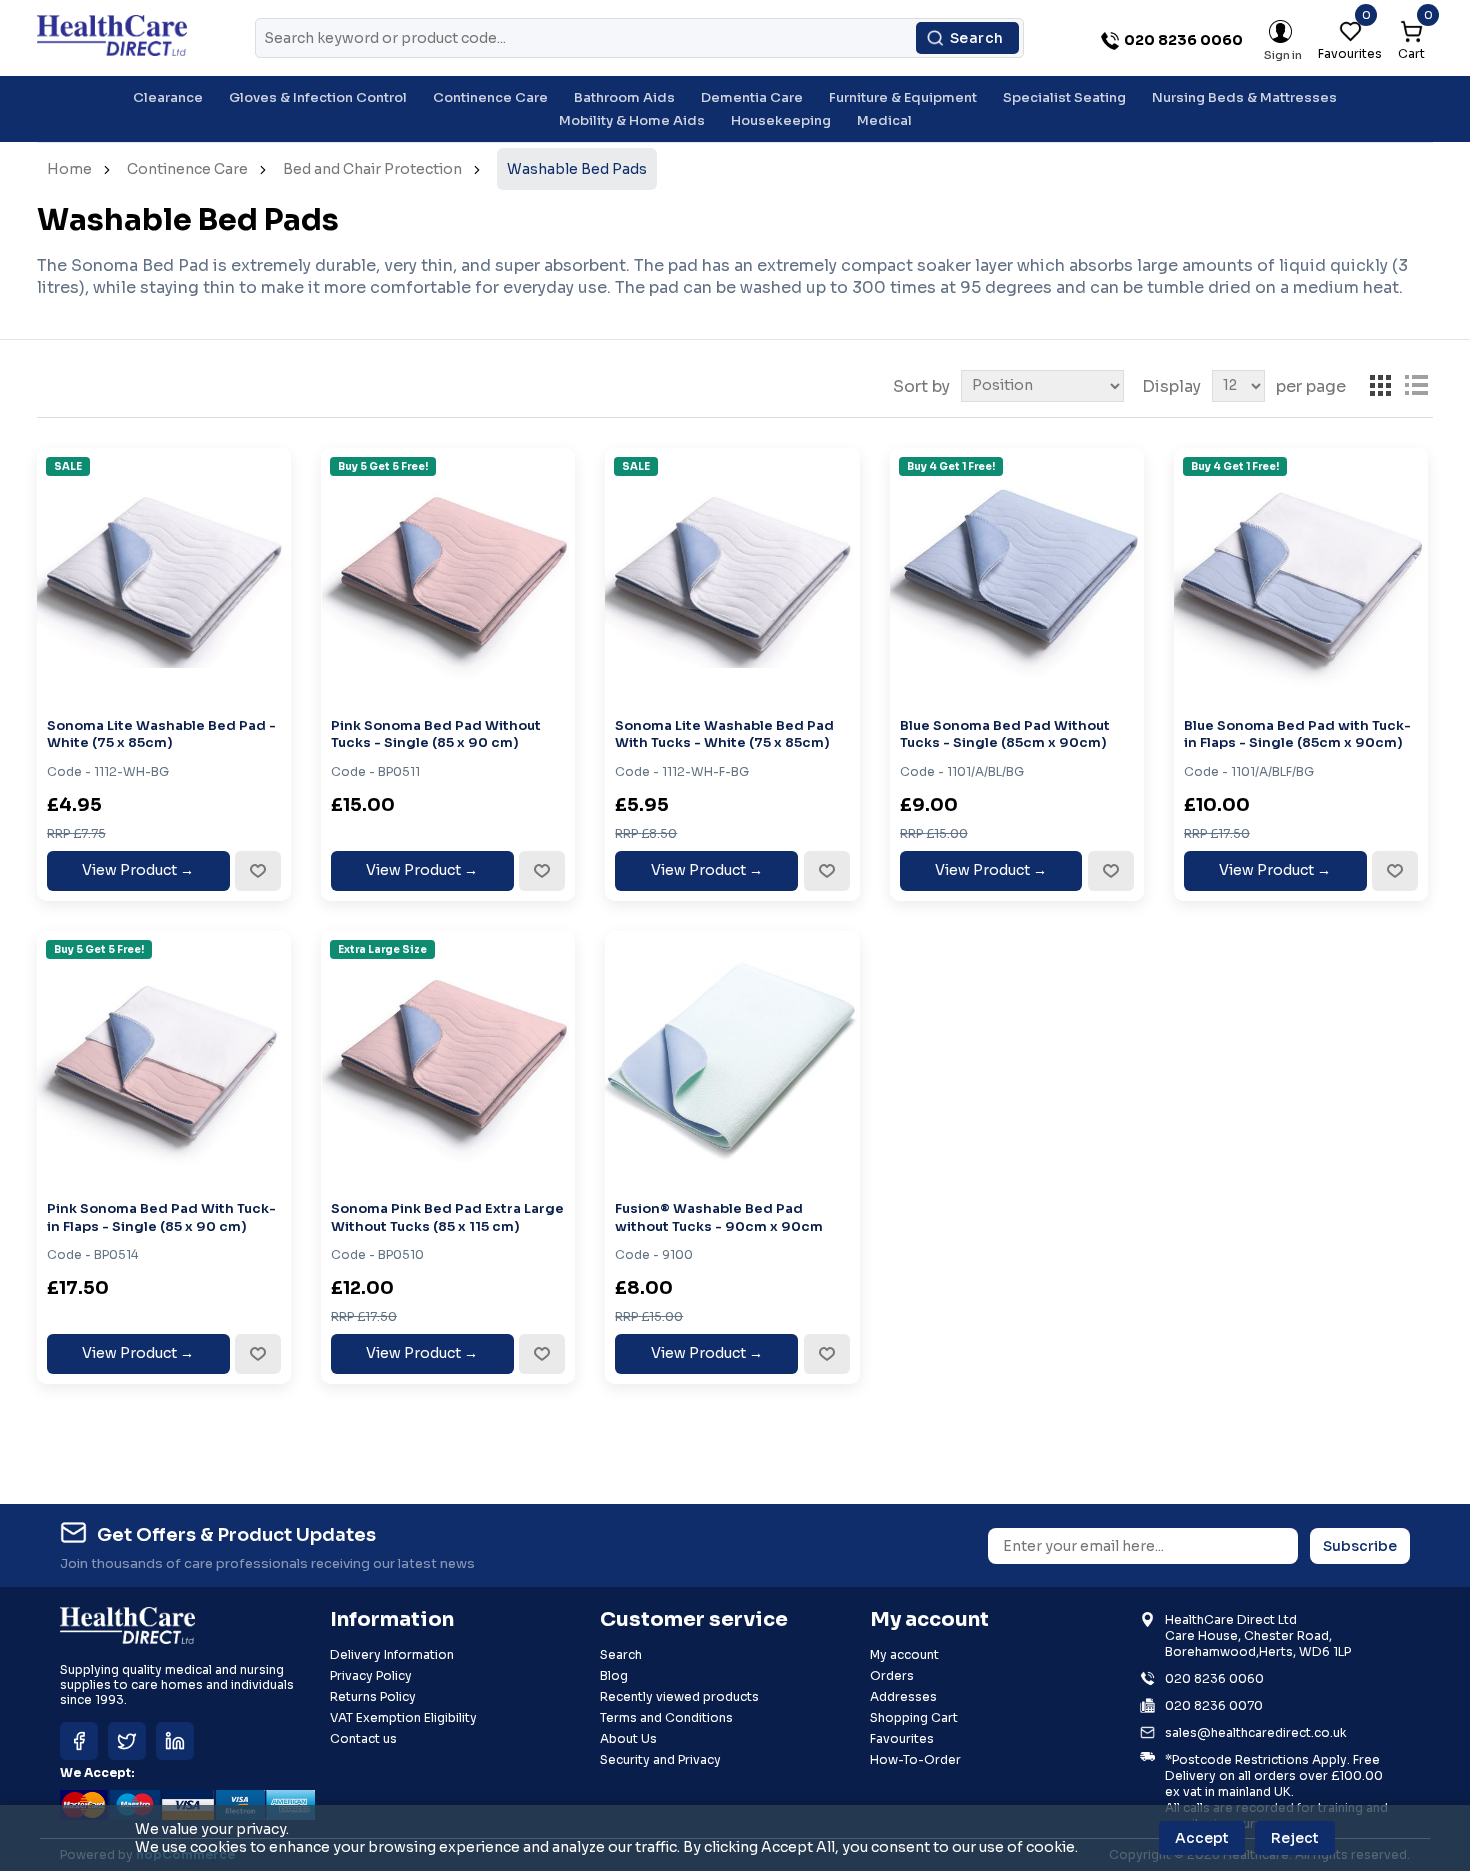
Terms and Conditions (666, 1717)
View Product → (138, 870)
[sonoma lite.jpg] (164, 575)
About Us (628, 1738)
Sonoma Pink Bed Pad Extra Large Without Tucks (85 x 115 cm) (447, 1217)
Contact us (363, 1738)
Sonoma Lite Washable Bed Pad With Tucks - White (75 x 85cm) (724, 734)
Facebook (79, 1741)
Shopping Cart (914, 1717)
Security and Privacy (660, 1759)
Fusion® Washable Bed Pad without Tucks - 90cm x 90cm (719, 1217)
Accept (1202, 1838)
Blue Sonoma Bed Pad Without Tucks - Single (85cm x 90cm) (1005, 734)
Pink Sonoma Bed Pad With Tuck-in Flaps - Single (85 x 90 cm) (161, 1217)
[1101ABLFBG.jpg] (1301, 575)
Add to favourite (257, 871)
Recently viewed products (679, 1696)
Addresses (903, 1696)
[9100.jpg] (732, 1058)
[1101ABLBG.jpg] (1017, 575)
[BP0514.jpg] (164, 1058)
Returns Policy (373, 1696)
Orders (892, 1675)
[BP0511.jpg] (448, 575)
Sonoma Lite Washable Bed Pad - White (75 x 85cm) (161, 734)
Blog (614, 1675)
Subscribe (1360, 1546)
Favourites (902, 1738)
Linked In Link (175, 1741)
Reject (1295, 1838)
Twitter (127, 1741)
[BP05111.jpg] (448, 1058)
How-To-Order (915, 1759)
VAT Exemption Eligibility (403, 1717)
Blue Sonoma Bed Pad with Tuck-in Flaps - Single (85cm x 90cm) (1297, 734)
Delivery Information (392, 1654)
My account (904, 1654)
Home (69, 169)
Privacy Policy (371, 1675)
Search (977, 38)
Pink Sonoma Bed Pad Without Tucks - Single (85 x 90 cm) (436, 734)
